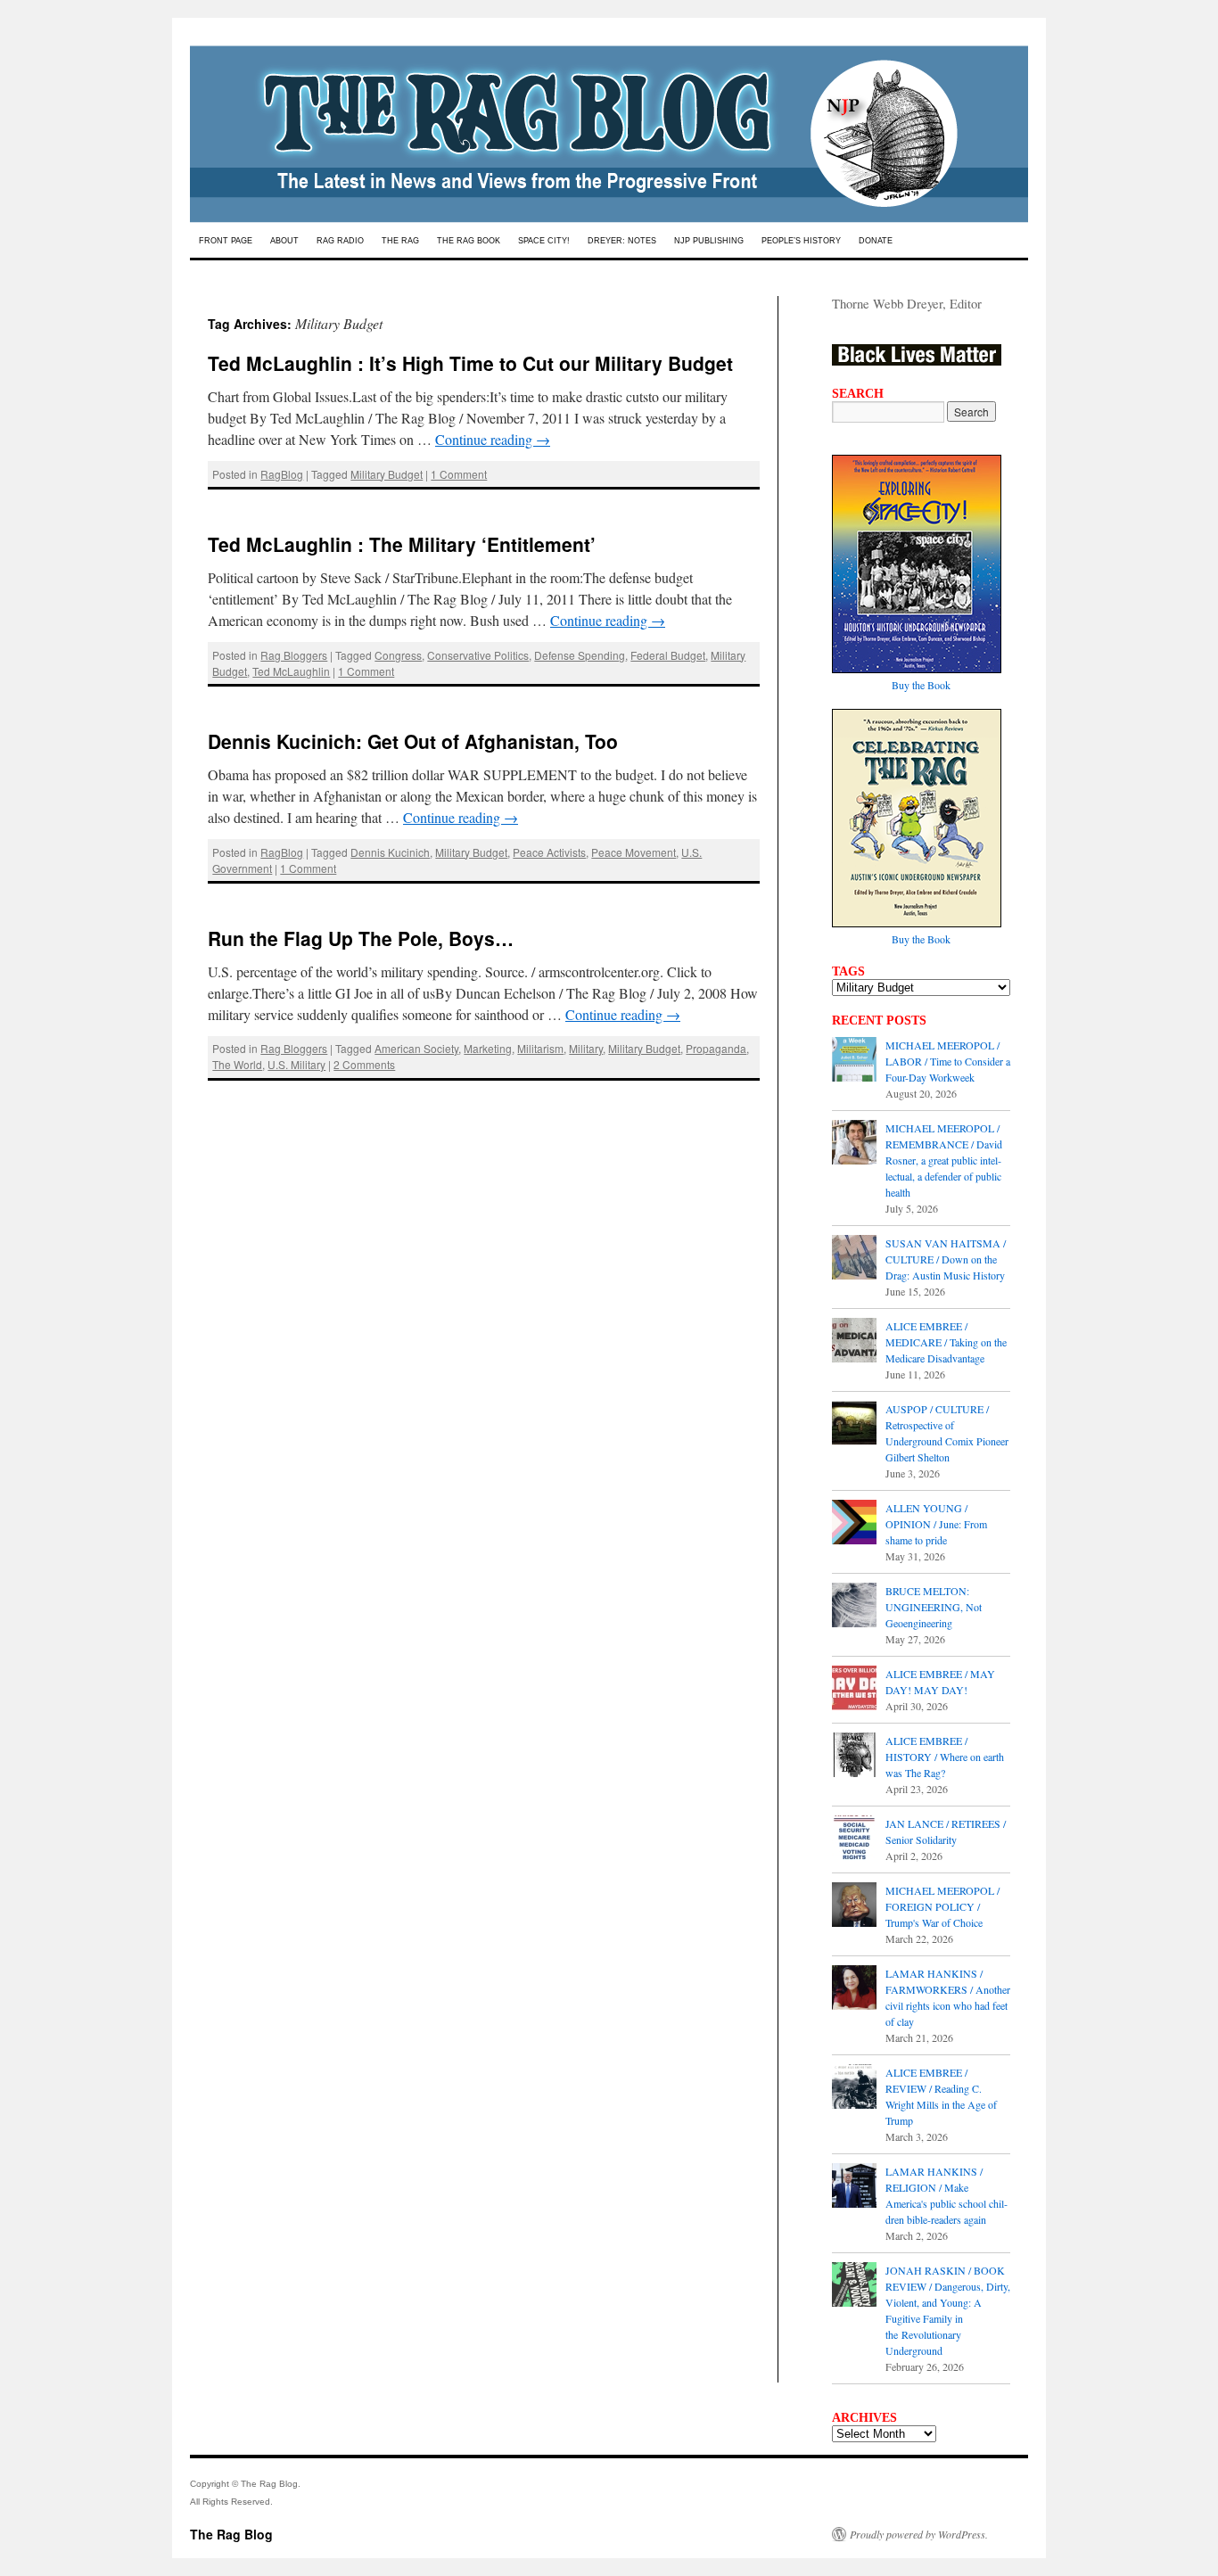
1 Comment (459, 474)
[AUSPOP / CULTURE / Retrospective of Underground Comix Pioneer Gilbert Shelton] (854, 1425)
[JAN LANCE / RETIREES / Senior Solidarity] (854, 1839)
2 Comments (364, 1064)
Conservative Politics (478, 655)
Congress (398, 655)
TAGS (848, 971)
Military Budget (387, 474)
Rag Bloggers (294, 655)
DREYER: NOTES (622, 241)
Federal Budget (668, 655)
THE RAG (400, 241)
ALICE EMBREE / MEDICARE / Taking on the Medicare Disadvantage (946, 1342)
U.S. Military (296, 1064)
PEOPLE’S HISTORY (801, 241)
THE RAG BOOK (469, 241)
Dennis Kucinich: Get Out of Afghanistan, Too (413, 741)
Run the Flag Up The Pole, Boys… (361, 938)
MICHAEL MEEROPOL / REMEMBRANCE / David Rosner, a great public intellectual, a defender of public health (944, 1160)
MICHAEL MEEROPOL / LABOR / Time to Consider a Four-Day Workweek (948, 1061)
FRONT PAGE (226, 241)
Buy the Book (921, 685)
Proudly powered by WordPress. (919, 2534)
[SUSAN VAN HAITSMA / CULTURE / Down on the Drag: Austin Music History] (854, 1259)
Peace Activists (549, 852)
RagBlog (282, 474)
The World (237, 1064)
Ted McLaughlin (291, 671)
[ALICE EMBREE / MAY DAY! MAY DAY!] (854, 1690)
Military (586, 1048)
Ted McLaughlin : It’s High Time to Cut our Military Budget (470, 363)
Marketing (488, 1048)
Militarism (540, 1048)
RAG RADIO (340, 241)
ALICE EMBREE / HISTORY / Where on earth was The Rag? (945, 1757)
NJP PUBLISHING (709, 241)
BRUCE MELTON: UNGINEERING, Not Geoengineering (934, 1607)
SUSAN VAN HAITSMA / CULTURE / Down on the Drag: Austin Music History (946, 1259)
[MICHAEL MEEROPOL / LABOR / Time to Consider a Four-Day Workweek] (854, 1061)
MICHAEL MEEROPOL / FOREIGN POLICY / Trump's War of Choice (942, 1906)
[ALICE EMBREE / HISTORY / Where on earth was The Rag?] (854, 1757)
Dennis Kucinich (390, 852)
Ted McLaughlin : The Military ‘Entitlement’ (402, 544)
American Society (416, 1048)
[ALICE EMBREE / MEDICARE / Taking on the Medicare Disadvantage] (854, 1342)
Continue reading (493, 439)
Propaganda (716, 1048)
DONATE (876, 241)
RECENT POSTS (879, 1020)
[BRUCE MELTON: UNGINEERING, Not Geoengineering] (854, 1607)
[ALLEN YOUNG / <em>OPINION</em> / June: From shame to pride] (854, 1524)
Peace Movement (634, 852)
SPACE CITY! (544, 241)
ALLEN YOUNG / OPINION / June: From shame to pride (936, 1524)
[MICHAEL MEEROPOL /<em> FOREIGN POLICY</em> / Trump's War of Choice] (854, 1906)
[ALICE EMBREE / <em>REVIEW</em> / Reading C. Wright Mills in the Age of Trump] (854, 2088)
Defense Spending (580, 655)
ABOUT (284, 241)
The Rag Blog (231, 2534)
